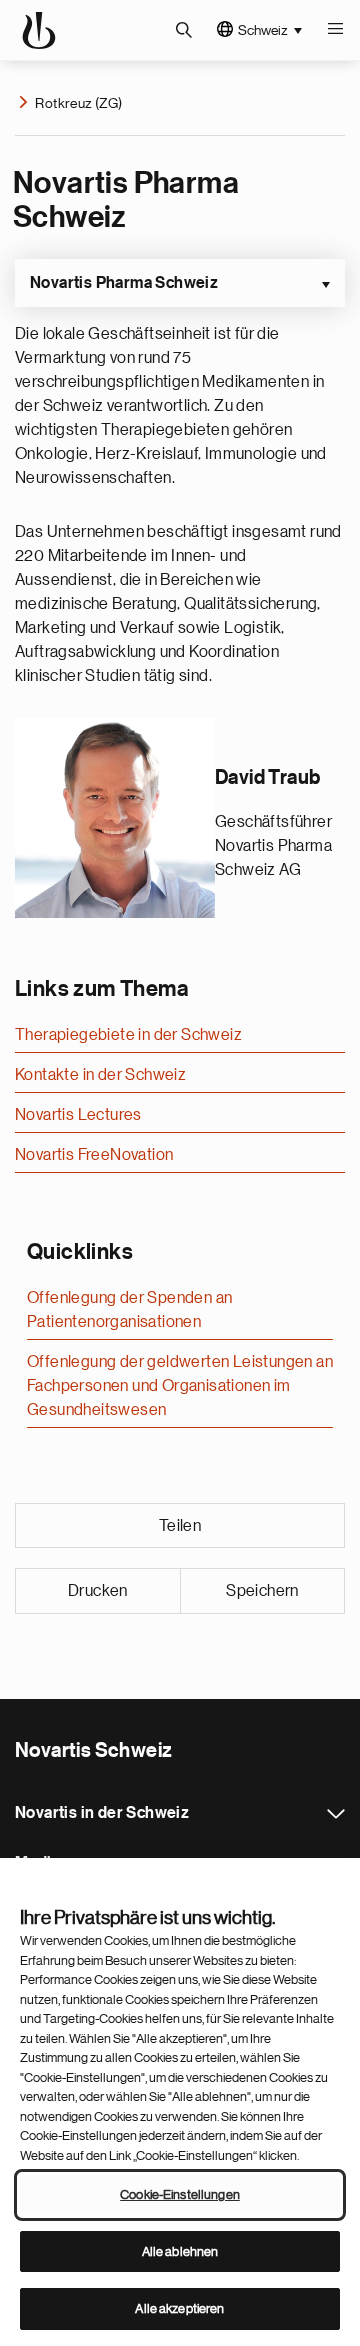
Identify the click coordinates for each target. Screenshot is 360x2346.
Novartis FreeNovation (94, 1155)
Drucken (98, 1591)
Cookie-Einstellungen (180, 2194)
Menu (335, 30)
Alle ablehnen (180, 2251)
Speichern (262, 1591)
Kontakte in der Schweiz (100, 1075)
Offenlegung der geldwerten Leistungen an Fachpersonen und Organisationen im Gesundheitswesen (180, 1386)
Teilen (180, 1526)
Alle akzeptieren (179, 2308)
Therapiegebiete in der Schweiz (128, 1035)
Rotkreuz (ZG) (78, 103)
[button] (180, 283)
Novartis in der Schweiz (336, 1814)
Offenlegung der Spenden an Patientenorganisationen (129, 1310)
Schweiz (263, 30)
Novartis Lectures (78, 1115)
